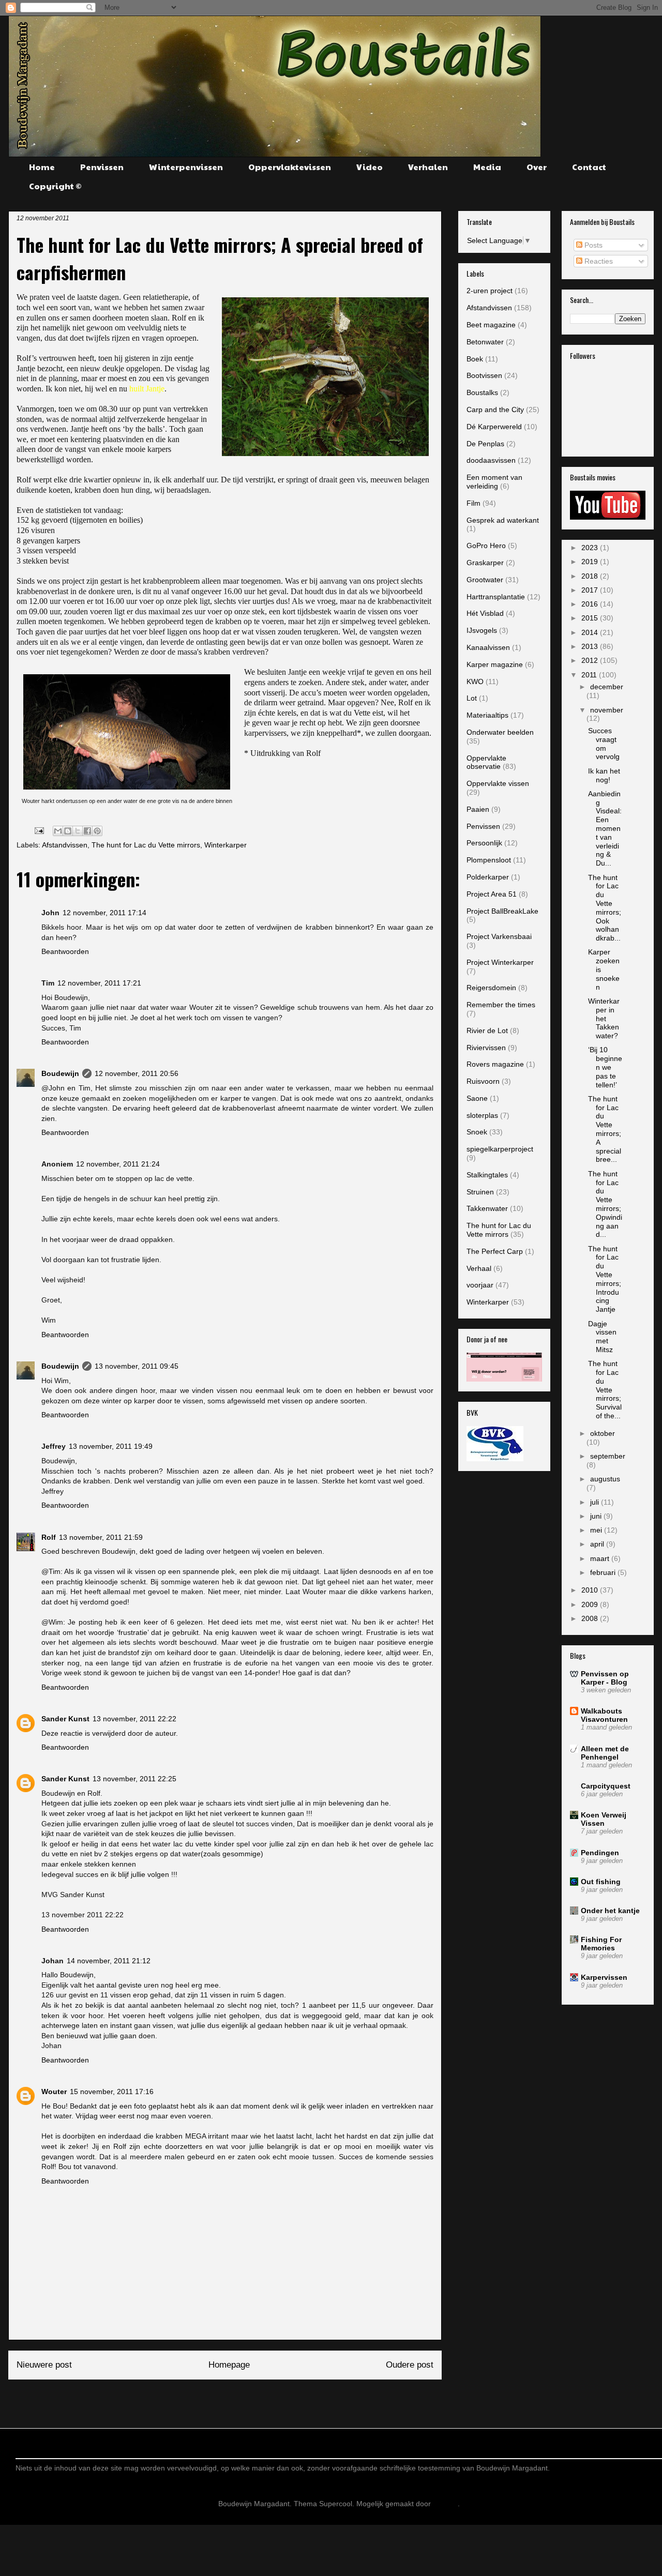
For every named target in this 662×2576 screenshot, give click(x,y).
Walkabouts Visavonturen (604, 1715)
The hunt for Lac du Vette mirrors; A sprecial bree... (605, 1129)
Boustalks (482, 392)
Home (42, 167)
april (598, 1544)
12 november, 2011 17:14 (104, 913)
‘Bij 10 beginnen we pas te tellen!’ (605, 1067)
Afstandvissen (65, 845)
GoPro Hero (486, 545)
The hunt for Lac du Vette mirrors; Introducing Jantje (605, 1279)
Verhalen (428, 167)
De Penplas (485, 444)
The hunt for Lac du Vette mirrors (146, 845)
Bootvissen (484, 375)
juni (597, 1516)
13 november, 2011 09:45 (137, 1366)
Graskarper (485, 563)
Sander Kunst (65, 1719)
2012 (591, 660)
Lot (472, 698)
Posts (592, 245)
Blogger (445, 2504)
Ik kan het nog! (604, 775)
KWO (475, 681)
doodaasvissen (491, 460)
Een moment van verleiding (494, 482)
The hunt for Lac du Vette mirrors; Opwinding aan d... (605, 1204)
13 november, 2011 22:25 (134, 1779)
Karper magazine (495, 664)
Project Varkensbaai (499, 936)
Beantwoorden (65, 951)
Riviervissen (486, 1048)
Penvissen (102, 167)
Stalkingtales (487, 1175)
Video (370, 167)
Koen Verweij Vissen (604, 1819)
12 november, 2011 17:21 (99, 983)
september (608, 1456)
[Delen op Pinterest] (97, 831)
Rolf (49, 1537)
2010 (591, 1590)
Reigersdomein (491, 988)
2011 (590, 675)
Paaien (478, 809)
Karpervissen (604, 1977)
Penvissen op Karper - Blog (605, 1678)
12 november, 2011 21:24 (118, 1164)
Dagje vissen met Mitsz (602, 1337)
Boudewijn (60, 1073)
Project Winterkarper (500, 962)
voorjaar (480, 1285)
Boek (475, 359)
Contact (589, 167)
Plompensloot (489, 860)
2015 (591, 618)
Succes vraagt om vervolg (604, 744)
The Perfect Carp (495, 1251)
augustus (605, 1479)
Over (537, 167)
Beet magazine (491, 325)
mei (597, 1530)
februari (604, 1572)
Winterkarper (225, 845)
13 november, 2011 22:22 (134, 1719)
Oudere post (410, 2365)
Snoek (477, 1132)
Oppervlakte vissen (498, 783)
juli (596, 1502)
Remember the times (501, 1005)
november (607, 710)
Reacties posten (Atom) (251, 2400)
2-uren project (490, 291)
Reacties (598, 261)
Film (473, 503)
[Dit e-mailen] (58, 831)
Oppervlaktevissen (290, 167)
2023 (591, 548)
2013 (591, 646)
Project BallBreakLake (502, 911)
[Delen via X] (78, 831)
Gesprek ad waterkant (503, 520)
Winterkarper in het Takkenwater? (604, 1018)
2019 (591, 562)
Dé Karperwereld (494, 427)
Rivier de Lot (487, 1031)
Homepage (229, 2365)
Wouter (54, 2092)
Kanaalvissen (488, 647)
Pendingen (600, 1853)
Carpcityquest (606, 1786)
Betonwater (485, 342)
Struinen (480, 1192)
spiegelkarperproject (500, 1149)
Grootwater (485, 580)
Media (487, 167)
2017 (591, 590)
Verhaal (479, 1268)
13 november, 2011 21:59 (101, 1537)
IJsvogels (482, 630)
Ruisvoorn (483, 1081)
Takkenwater (487, 1208)
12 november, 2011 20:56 (137, 1073)
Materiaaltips (487, 715)
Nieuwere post (44, 2365)
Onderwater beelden (500, 732)
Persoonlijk (484, 843)
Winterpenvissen (186, 167)
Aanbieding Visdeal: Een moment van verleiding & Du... (605, 828)
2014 (591, 632)
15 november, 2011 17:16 (112, 2092)
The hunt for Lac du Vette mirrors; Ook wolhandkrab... (605, 908)
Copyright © (55, 186)
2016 (591, 604)
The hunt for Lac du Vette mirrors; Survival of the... (605, 1390)
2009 (591, 1604)
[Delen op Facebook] (87, 831)
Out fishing (601, 1882)
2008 (591, 1618)
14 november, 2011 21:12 (109, 1961)
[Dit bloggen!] (68, 831)
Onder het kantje (610, 1911)
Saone (477, 1098)
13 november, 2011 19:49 (111, 1446)
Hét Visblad (485, 613)
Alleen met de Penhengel (605, 1753)
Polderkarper (488, 877)
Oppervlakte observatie (486, 762)
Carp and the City (495, 410)
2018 (591, 576)
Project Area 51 (492, 894)
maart (601, 1558)
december (607, 687)
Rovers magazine (495, 1064)
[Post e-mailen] (39, 830)
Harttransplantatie (496, 597)
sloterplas (482, 1115)
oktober (603, 1433)
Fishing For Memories (601, 1944)
